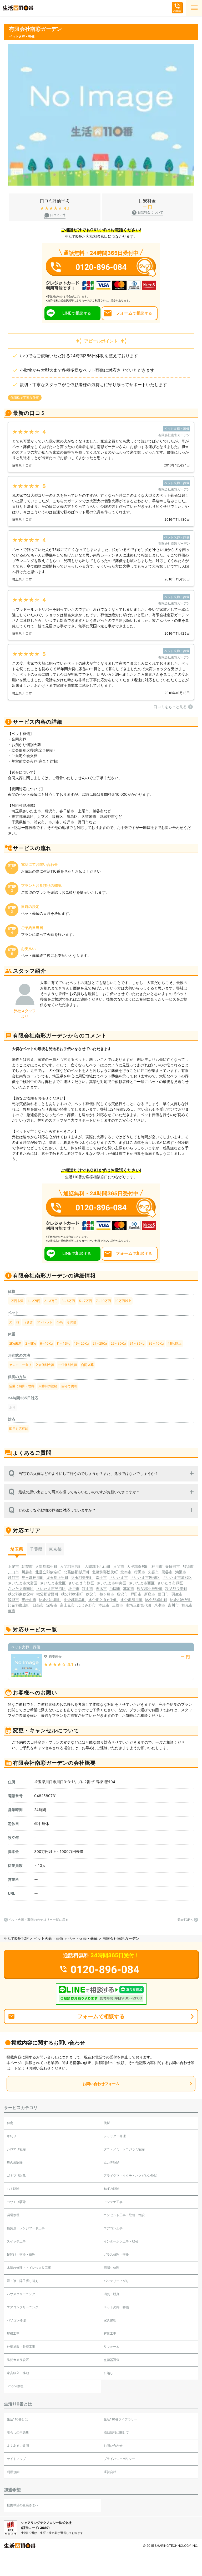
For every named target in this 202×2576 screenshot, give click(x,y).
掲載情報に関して (116, 2432)
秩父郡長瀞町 (176, 1588)
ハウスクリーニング (21, 2294)
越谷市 (13, 1577)
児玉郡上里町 (57, 1577)
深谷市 (52, 1605)
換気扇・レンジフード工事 (26, 2228)
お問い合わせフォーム (101, 2084)
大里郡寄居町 (138, 1566)
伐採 (107, 2123)
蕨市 (12, 1611)
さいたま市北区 (53, 1583)
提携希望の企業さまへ (23, 2505)
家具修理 (110, 2320)
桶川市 (157, 1566)
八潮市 (160, 1605)
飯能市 (13, 1600)
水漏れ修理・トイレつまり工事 (29, 2268)
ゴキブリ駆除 (16, 2175)
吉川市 (173, 1605)
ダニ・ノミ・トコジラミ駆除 (124, 2149)
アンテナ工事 (113, 2202)
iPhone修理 (15, 2386)
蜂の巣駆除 (15, 2162)
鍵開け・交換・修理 (21, 2254)
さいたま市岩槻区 (145, 1577)
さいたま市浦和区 (177, 1577)
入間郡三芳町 (71, 1566)
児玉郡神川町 (33, 1577)
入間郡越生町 (46, 1566)
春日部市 (173, 1566)
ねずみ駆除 (112, 2189)
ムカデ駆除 (112, 2162)
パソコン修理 (16, 2320)
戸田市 (136, 1594)
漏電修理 (13, 2215)
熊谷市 (167, 1572)
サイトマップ (16, 2459)
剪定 (10, 2123)
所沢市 (122, 1594)
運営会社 (110, 2472)
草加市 (129, 1588)
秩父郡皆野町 (47, 1594)
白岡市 (115, 1588)
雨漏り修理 (112, 2268)
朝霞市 (27, 1566)
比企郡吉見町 (181, 1600)
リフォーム (112, 2347)
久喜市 (153, 1572)
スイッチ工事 (16, 2241)
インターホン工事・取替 (121, 2241)
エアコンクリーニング (23, 2307)
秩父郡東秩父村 (21, 1594)
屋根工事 (13, 2333)
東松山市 (29, 1600)
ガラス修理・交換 (116, 2254)
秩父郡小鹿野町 (150, 1588)
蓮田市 (163, 1594)
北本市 (126, 1572)
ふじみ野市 (87, 1605)
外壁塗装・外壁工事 (21, 2347)
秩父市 (91, 1594)
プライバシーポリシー (119, 2459)
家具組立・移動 (18, 2373)
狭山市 (88, 1588)
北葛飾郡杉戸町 (77, 1572)
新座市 (150, 1594)
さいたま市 (119, 1577)
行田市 (140, 1572)
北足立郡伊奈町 (48, 1572)
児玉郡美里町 (82, 1577)
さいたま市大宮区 (23, 1583)
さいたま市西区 (142, 1583)
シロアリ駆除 (16, 2149)
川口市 (13, 1572)
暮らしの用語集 (18, 2432)
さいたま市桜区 (81, 1583)
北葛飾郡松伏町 (105, 1572)
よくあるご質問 (18, 2446)
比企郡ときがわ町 (103, 1600)
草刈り (12, 2136)
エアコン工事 (113, 2228)
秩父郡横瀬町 (72, 1594)
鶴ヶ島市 (107, 1594)
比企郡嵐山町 (19, 1605)
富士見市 (67, 1605)
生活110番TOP (16, 1938)
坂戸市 (74, 1588)
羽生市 (177, 1594)
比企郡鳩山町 (156, 1600)
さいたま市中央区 (112, 1583)
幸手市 (101, 1577)
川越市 (27, 1572)
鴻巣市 (181, 1572)
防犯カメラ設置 (18, 2360)
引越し (108, 2373)
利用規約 (13, 2472)
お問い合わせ (113, 2446)
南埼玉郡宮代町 (139, 1605)
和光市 (187, 1605)
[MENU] (194, 8)
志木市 (101, 1588)
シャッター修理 (115, 2136)
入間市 (119, 1566)
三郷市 (118, 1605)
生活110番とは (17, 2419)
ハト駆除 (13, 2189)
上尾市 (13, 1566)
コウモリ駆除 (16, 2202)
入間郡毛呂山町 (98, 1566)
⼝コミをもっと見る (170, 707)
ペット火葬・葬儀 (48, 1938)
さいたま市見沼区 (51, 1588)
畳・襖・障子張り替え (23, 2281)
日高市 (38, 1605)
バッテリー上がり (116, 2281)
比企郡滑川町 (132, 1600)
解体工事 (110, 2333)
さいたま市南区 (21, 1588)
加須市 (188, 1566)
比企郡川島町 (75, 1600)
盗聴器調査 (112, 2360)
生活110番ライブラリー (120, 2419)
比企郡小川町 (50, 1600)
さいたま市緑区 (170, 1583)
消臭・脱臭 (112, 2294)
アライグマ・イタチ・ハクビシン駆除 (130, 2175)
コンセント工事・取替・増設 (124, 2215)
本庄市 (104, 1605)
